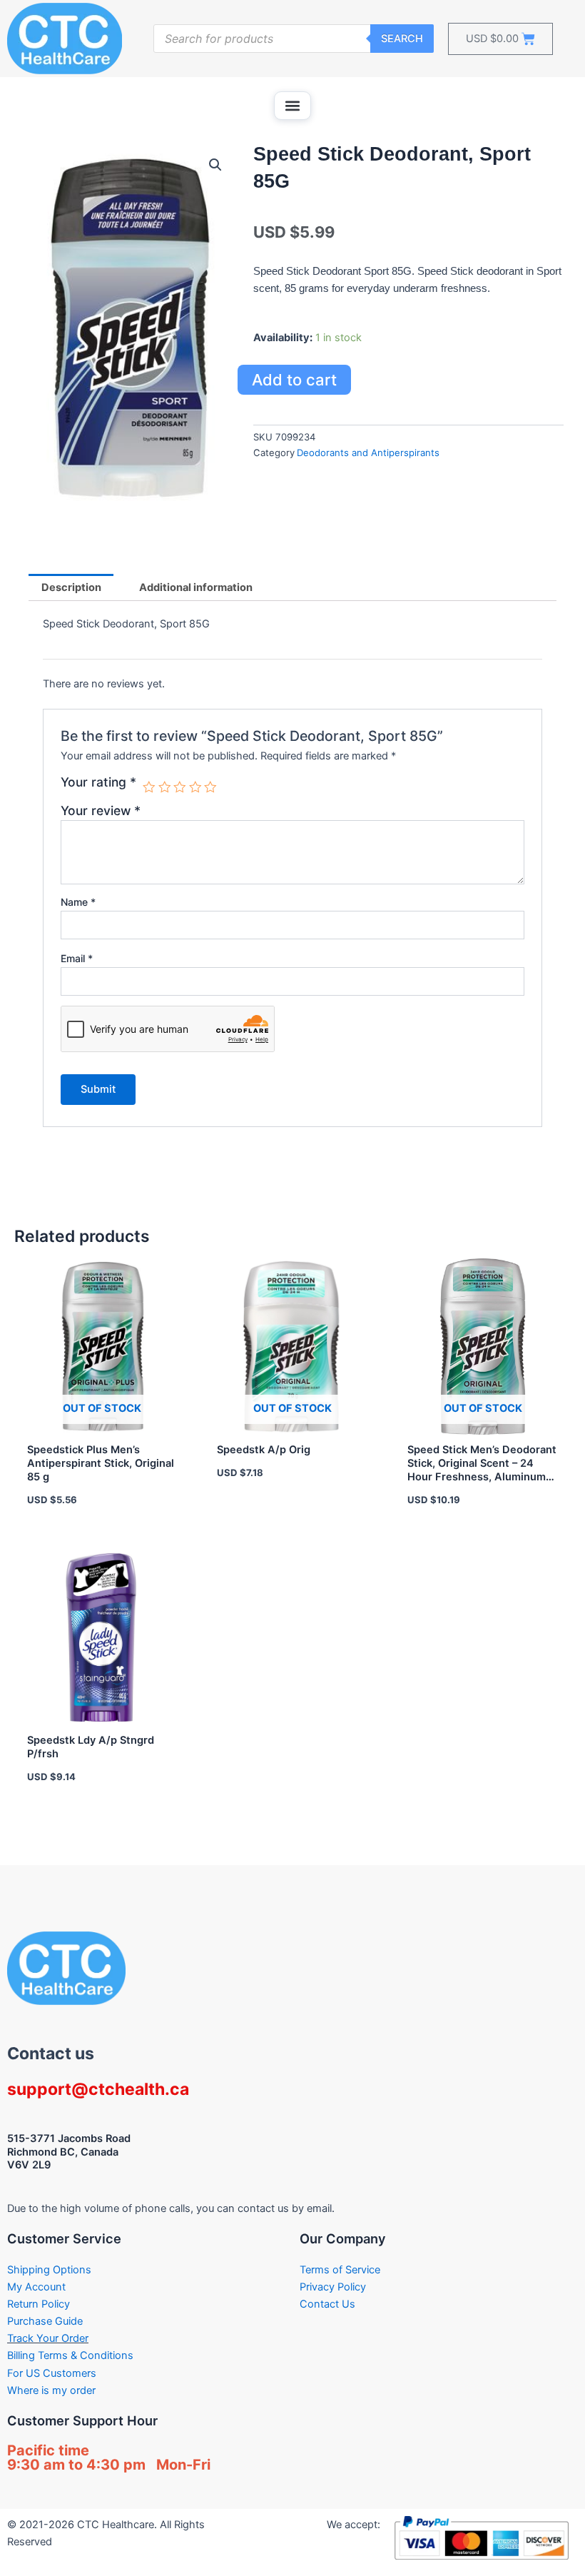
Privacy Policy (333, 2287)
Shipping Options (49, 2270)
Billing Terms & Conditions (70, 2355)
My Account (36, 2287)
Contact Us (327, 2304)
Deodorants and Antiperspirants (368, 453)
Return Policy (39, 2304)
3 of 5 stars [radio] (180, 787)
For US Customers (52, 2373)
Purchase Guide (45, 2321)
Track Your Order (48, 2338)
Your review (101, 810)
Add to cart (294, 380)
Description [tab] (71, 587)
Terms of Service (340, 2270)
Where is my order (51, 2390)
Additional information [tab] (196, 587)
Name (78, 902)
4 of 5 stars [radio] (195, 787)
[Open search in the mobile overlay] (294, 39)
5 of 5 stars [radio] (210, 787)
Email (77, 958)
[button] (292, 106)
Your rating (98, 782)
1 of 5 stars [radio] (149, 787)
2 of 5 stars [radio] (165, 787)
